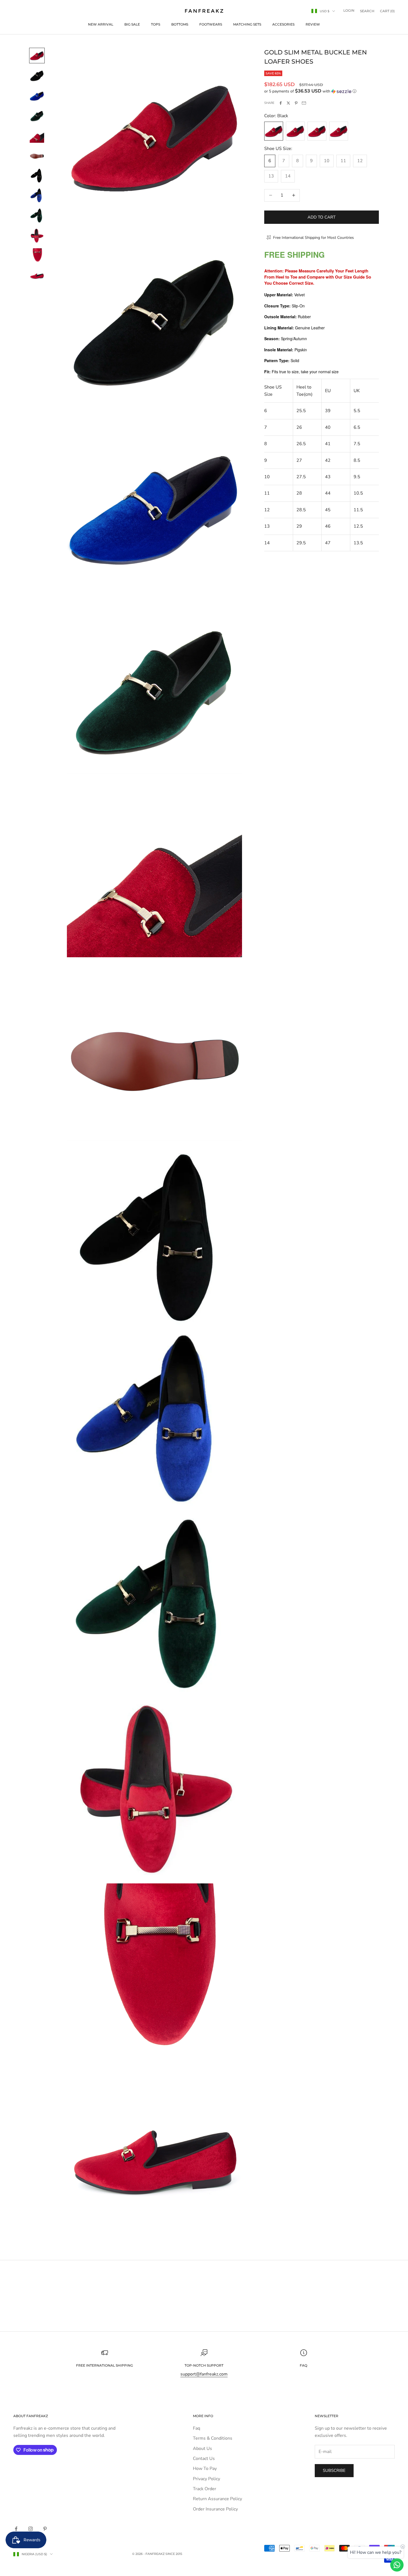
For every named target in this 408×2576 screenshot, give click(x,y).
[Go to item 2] (37, 76)
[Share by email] (304, 103)
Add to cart (322, 217)
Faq (197, 2428)
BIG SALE (132, 24)
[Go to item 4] (37, 116)
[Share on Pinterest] (296, 103)
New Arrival (101, 24)
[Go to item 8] (37, 196)
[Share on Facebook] (281, 103)
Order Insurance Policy (215, 2509)
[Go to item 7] (37, 176)
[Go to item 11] (37, 255)
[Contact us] (397, 2565)
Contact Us (204, 2459)
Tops (156, 24)
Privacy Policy (206, 2479)
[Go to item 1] (37, 56)
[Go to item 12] (37, 275)
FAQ (304, 2365)
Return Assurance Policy (217, 2499)
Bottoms (180, 24)
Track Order (205, 2489)
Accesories (283, 24)
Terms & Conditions (213, 2438)
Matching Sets (247, 24)
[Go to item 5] (37, 136)
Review (313, 24)
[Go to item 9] (37, 215)
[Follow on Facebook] (16, 2529)
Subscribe (334, 2470)
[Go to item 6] (37, 156)
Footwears (211, 24)
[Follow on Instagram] (31, 2529)
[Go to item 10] (37, 235)
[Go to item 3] (37, 96)
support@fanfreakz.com (204, 2374)
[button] (322, 91)
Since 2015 (174, 2554)
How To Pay (205, 2469)
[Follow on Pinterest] (45, 2529)
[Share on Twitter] (288, 103)
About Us (202, 2449)
